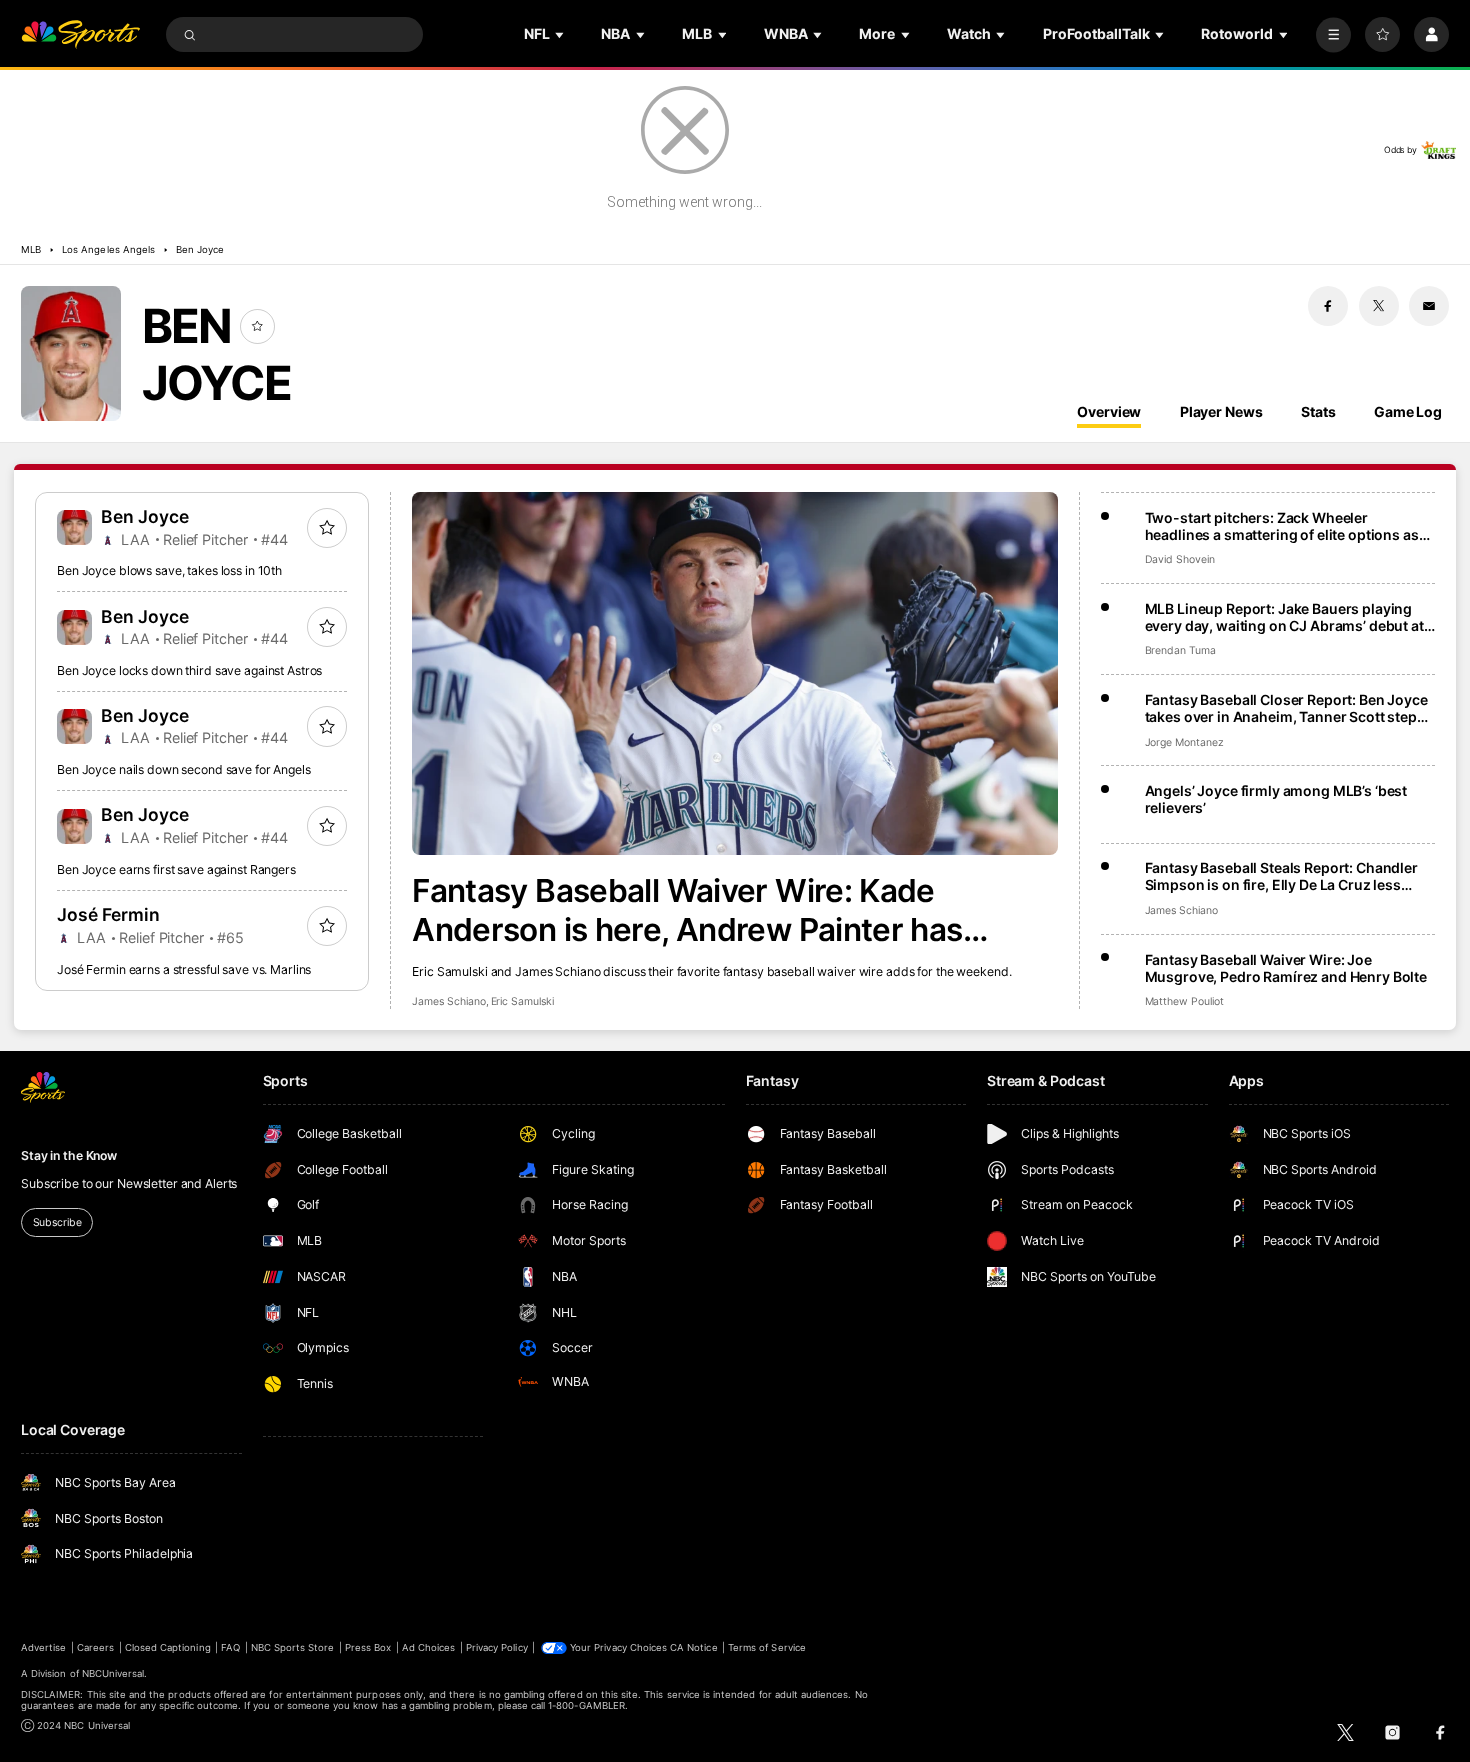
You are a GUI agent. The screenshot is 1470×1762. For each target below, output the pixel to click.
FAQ (230, 1647)
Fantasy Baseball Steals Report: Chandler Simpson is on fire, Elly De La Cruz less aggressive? (1281, 876)
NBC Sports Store (293, 1647)
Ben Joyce (200, 249)
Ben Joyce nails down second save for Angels (184, 769)
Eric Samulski (522, 1001)
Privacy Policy (497, 1647)
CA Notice (693, 1647)
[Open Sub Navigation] (561, 34)
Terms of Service (767, 1647)
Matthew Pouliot (1184, 1001)
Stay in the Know (69, 1155)
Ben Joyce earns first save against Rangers (176, 869)
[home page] (80, 34)
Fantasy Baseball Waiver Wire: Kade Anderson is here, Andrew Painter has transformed (687, 910)
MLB (31, 249)
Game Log (1408, 411)
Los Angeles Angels (108, 249)
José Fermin (108, 914)
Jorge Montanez (1184, 742)
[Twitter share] (1379, 306)
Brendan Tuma (1180, 650)
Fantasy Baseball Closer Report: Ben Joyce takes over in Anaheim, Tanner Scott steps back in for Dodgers (1286, 708)
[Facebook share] (1328, 306)
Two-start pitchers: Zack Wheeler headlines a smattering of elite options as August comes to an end (1282, 526)
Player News (1221, 411)
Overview (1109, 411)
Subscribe (57, 1222)
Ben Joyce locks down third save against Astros (189, 670)
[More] (1333, 34)
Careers (95, 1647)
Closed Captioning (168, 1647)
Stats (1318, 411)
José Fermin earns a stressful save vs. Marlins (184, 969)
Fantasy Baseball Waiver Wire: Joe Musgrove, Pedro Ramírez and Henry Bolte (1286, 968)
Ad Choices (428, 1647)
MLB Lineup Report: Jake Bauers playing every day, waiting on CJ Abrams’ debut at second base (1284, 617)
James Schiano (448, 1001)
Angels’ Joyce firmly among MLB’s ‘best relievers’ (1276, 799)
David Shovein (1180, 559)
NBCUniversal (113, 1673)
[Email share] (1429, 306)
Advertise (43, 1647)
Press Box (368, 1647)
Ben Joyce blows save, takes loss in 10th (169, 570)
